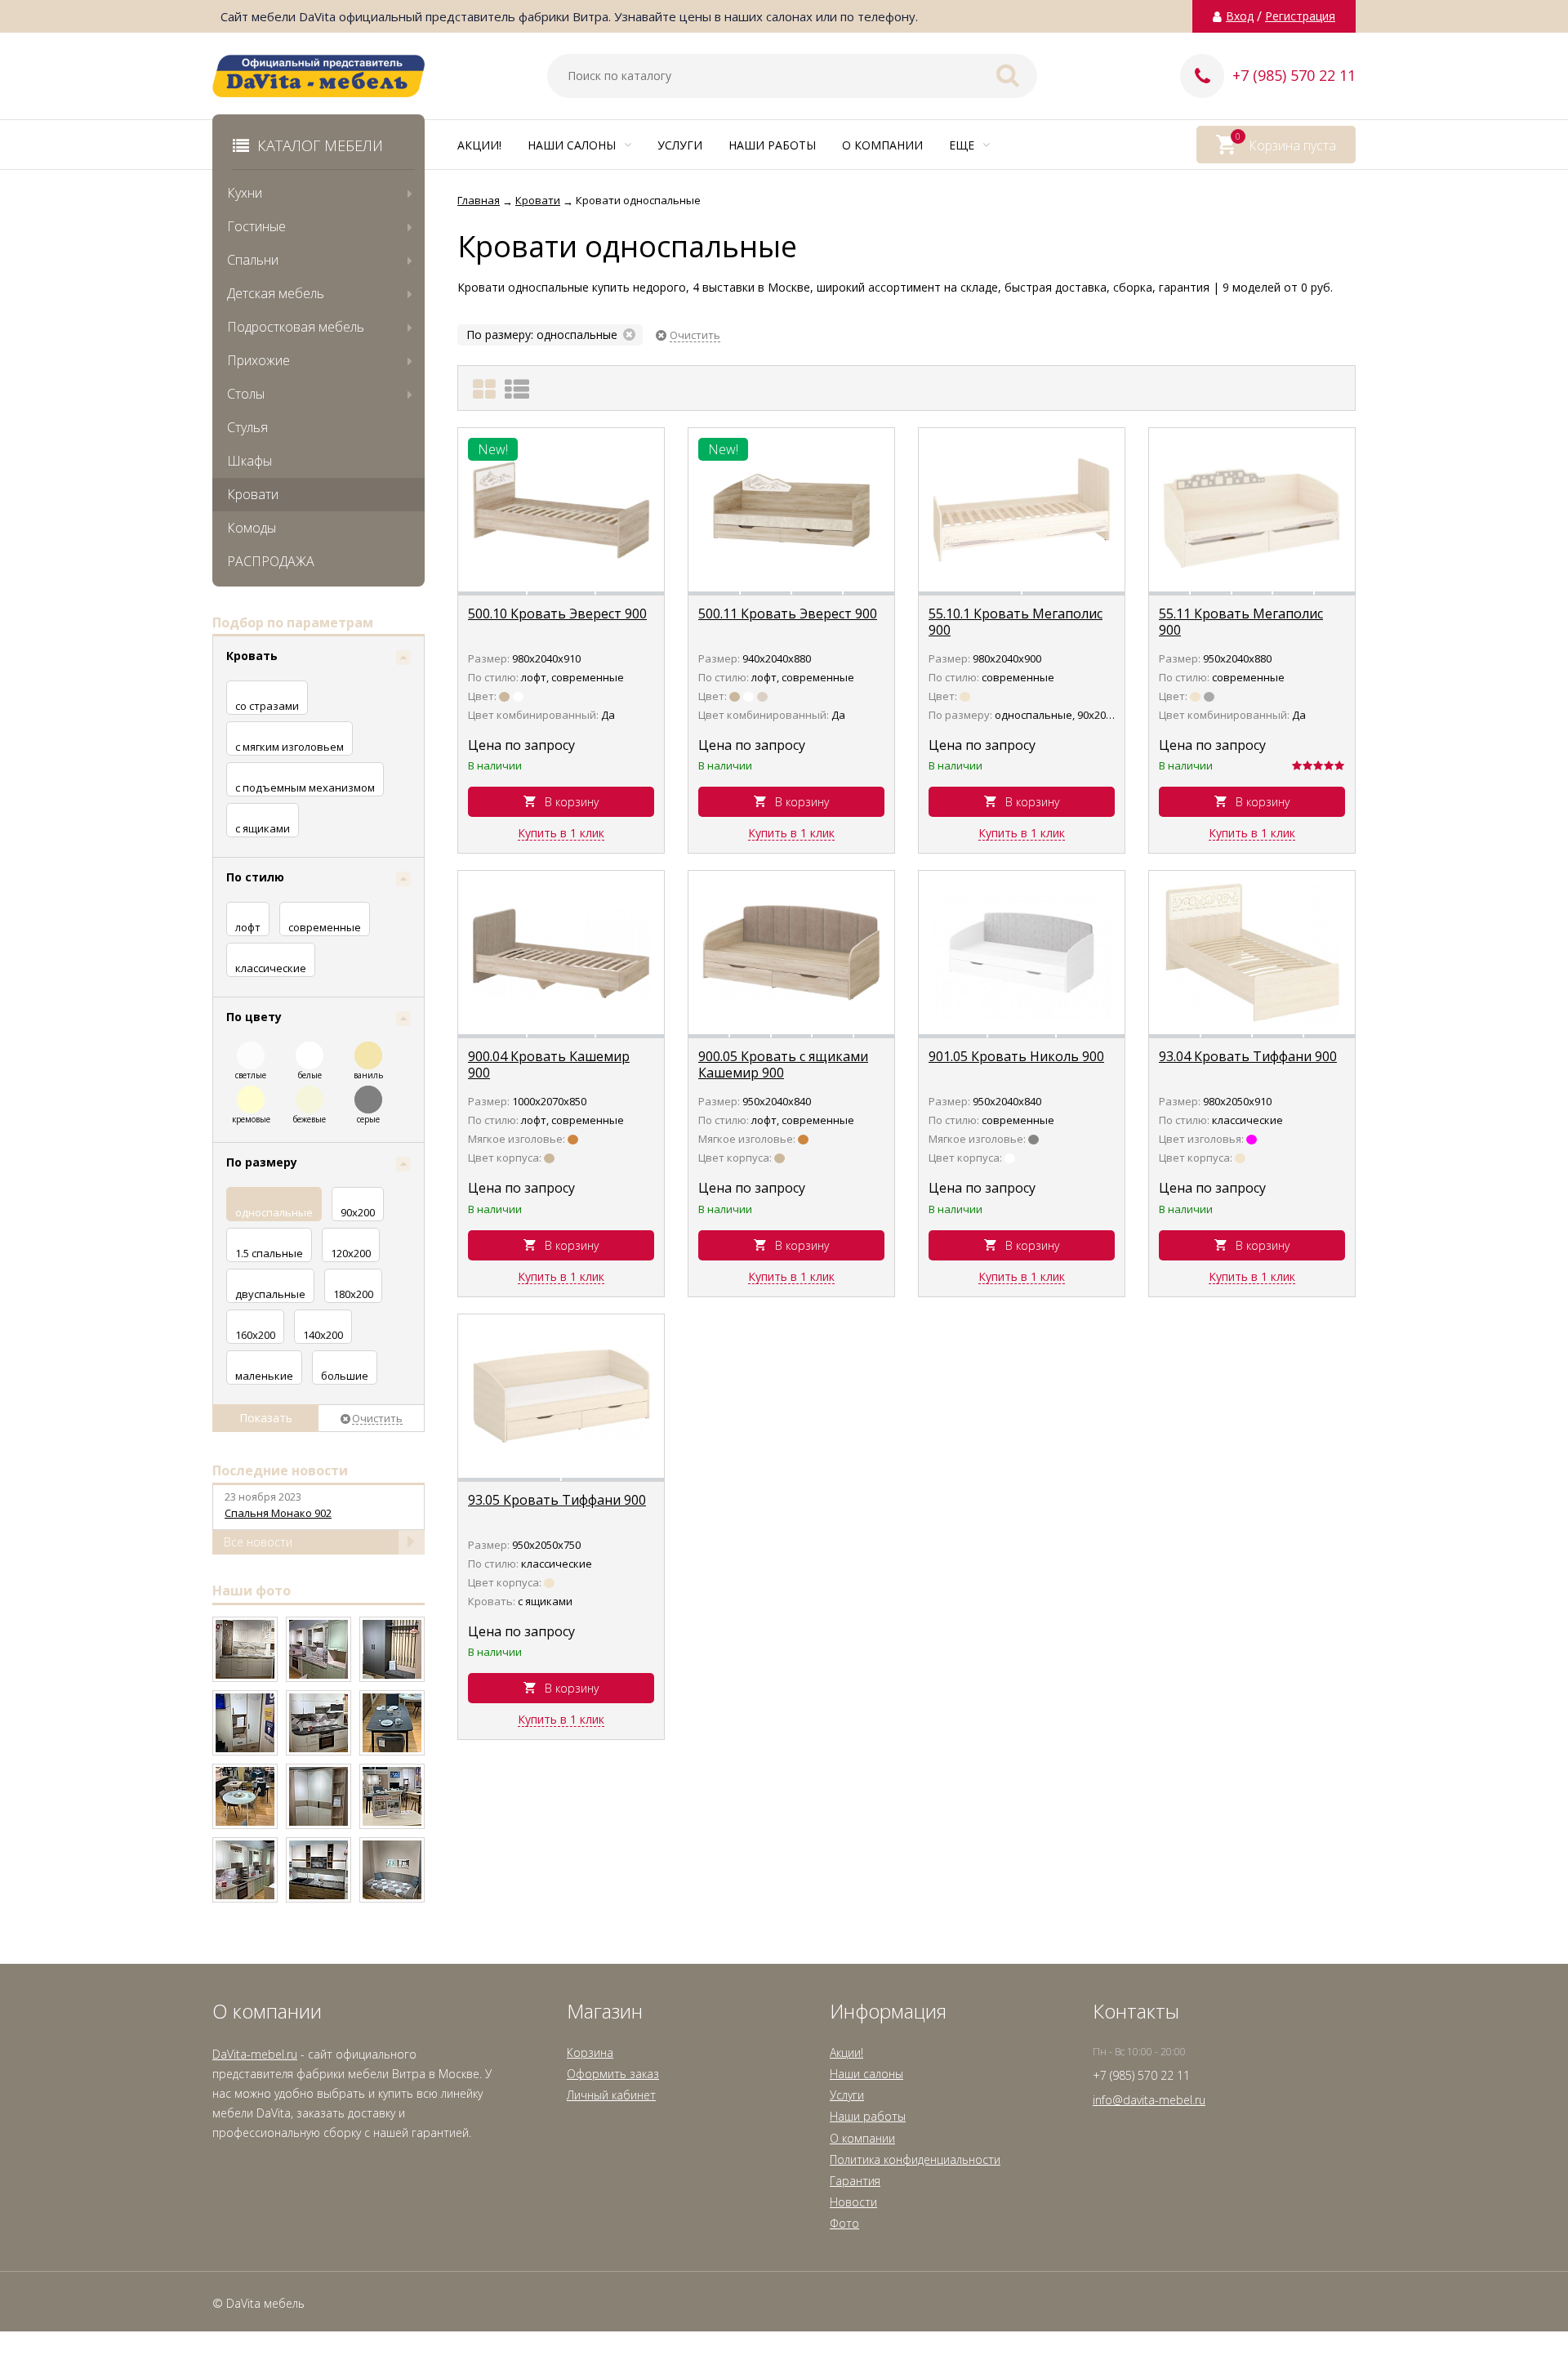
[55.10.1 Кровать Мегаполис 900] (1022, 510)
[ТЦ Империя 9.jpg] (318, 1796)
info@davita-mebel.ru (1149, 2100)
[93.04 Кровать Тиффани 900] (1252, 953)
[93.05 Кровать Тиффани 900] (561, 1396)
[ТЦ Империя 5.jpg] (392, 1870)
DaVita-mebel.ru (255, 2054)
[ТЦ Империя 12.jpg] (318, 1723)
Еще (963, 145)
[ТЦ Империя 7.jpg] (245, 1870)
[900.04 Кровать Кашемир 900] (561, 953)
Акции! (479, 145)
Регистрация (1300, 16)
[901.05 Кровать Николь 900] (1022, 953)
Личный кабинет (611, 2095)
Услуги (680, 145)
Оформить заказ (613, 2074)
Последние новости (280, 1470)
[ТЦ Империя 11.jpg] (392, 1723)
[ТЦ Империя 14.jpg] (392, 1649)
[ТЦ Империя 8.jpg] (392, 1796)
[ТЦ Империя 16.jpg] (245, 1649)
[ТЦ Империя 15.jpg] (318, 1649)
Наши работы (772, 145)
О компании (882, 145)
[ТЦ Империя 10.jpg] (245, 1796)
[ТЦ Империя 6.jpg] (318, 1870)
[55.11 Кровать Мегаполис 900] (1252, 510)
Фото (844, 2223)
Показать (266, 1418)
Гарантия (855, 2181)
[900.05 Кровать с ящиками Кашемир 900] (791, 953)
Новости (853, 2202)
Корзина (590, 2052)
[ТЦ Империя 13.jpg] (245, 1723)
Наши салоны (573, 145)
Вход (1240, 16)
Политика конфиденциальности (915, 2159)
